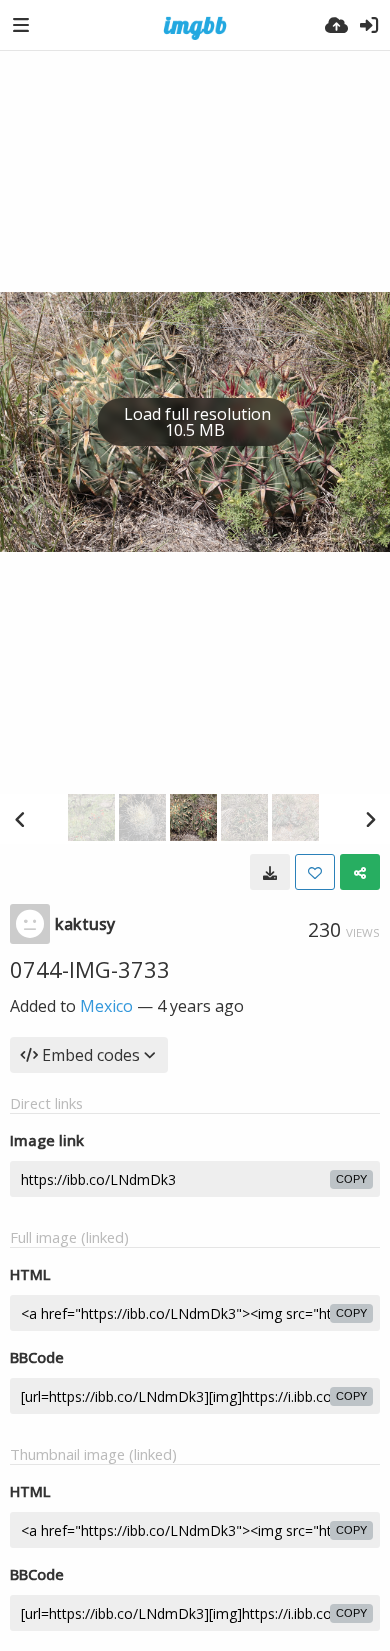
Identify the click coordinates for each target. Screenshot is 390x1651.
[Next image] (370, 819)
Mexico (106, 1006)
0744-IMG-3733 (90, 969)
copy (351, 1179)
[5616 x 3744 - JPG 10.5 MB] (270, 872)
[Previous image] (20, 819)
